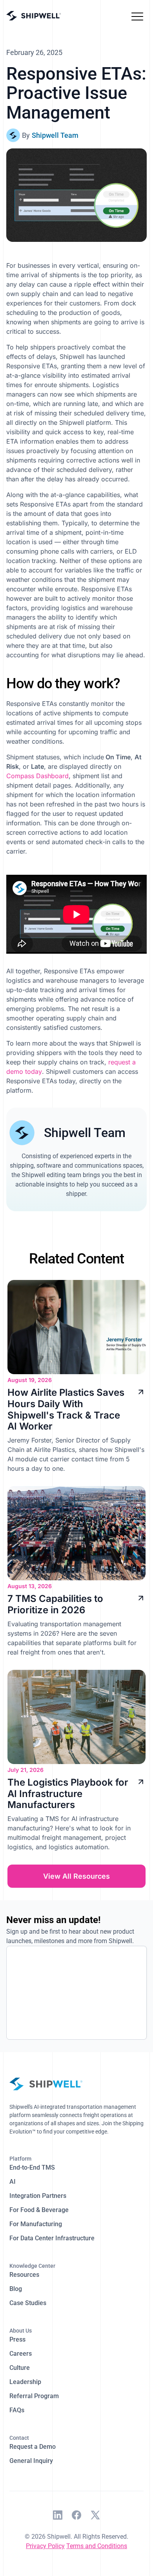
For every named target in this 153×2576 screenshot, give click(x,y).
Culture (20, 2368)
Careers (21, 2354)
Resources (24, 2275)
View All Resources (76, 1876)
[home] (34, 16)
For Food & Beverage (39, 2210)
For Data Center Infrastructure (52, 2238)
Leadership (25, 2382)
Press (17, 2339)
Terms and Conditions (97, 2546)
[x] (95, 2516)
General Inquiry (31, 2461)
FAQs (17, 2410)
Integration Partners (38, 2196)
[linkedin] (58, 2516)
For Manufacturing (36, 2224)
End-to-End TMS (32, 2167)
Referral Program (34, 2396)
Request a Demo (33, 2447)
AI (13, 2182)
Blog (16, 2289)
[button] (137, 16)
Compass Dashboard (37, 776)
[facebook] (76, 2516)
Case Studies (28, 2303)
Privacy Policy (45, 2546)
